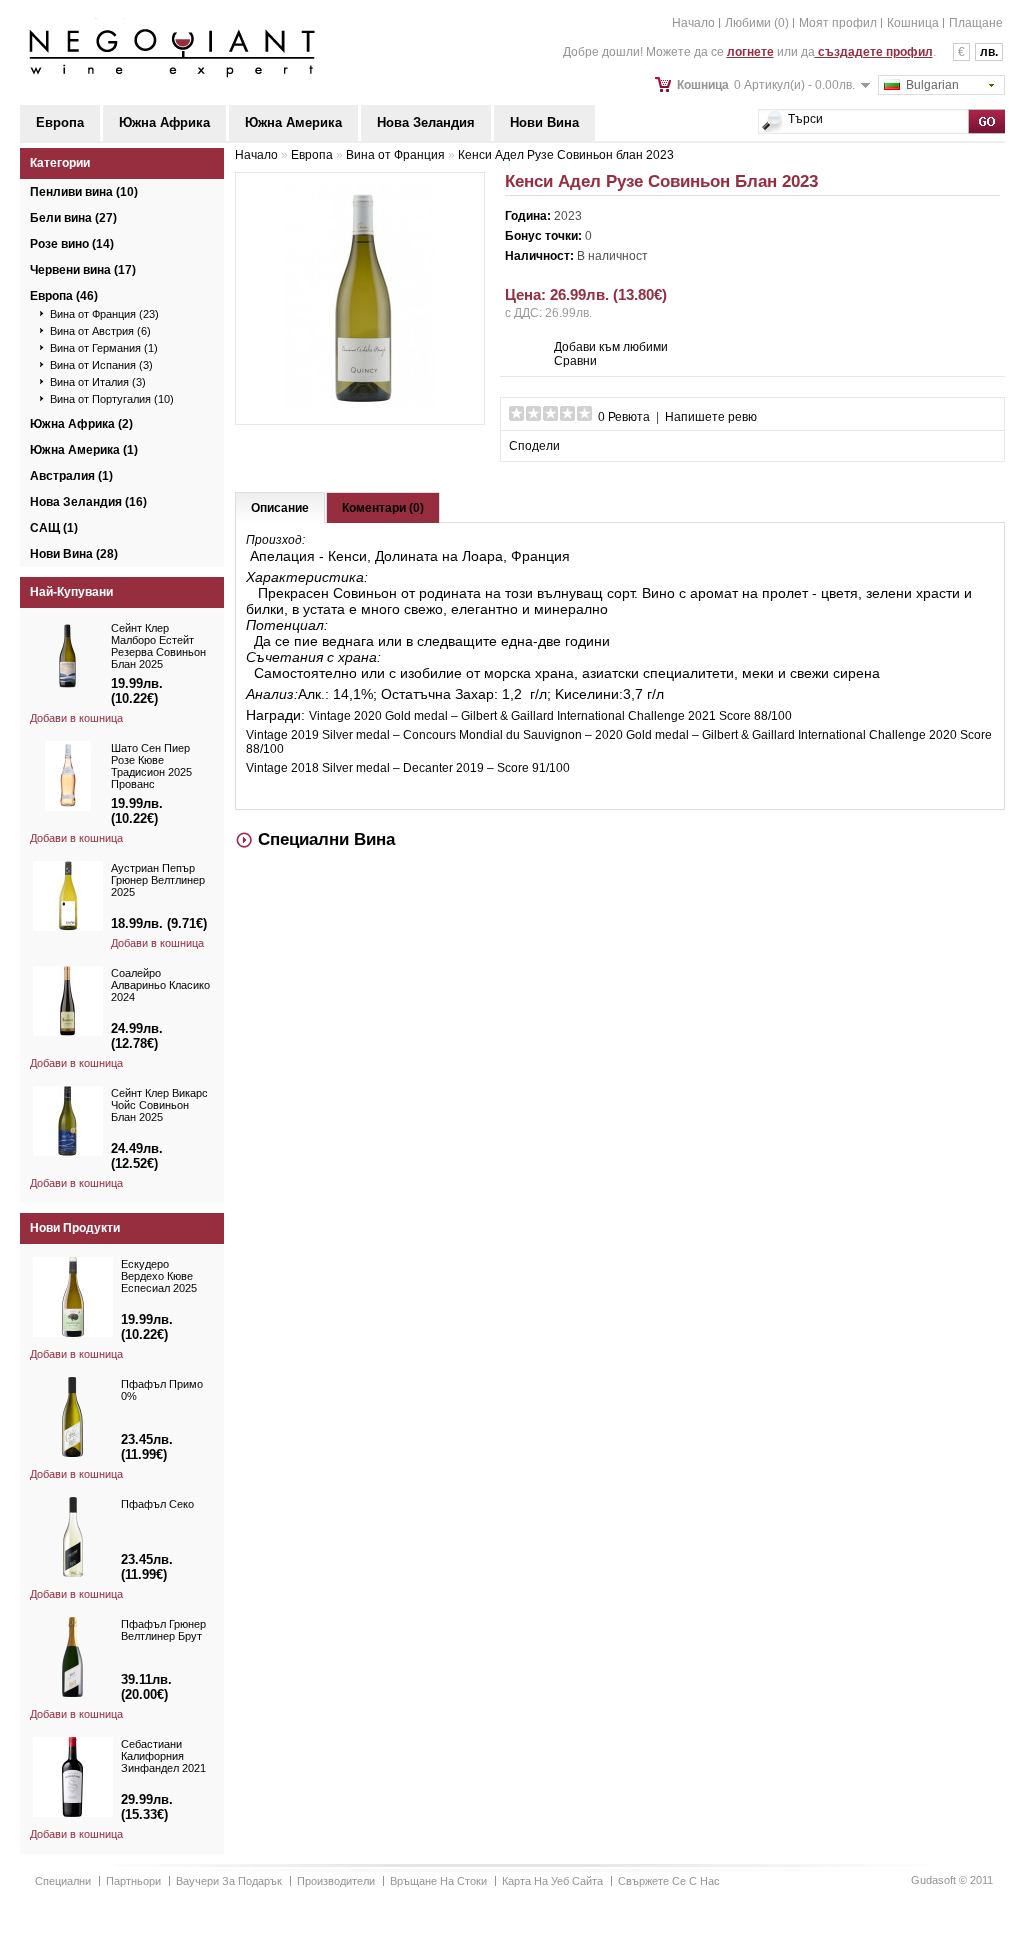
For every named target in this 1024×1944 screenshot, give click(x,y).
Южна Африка (164, 122)
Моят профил (838, 23)
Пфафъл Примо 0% (162, 1390)
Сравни (575, 361)
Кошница (913, 23)
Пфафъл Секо (157, 1504)
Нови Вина (544, 122)
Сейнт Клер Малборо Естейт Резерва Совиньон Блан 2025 (158, 646)
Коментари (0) (383, 508)
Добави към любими (611, 347)
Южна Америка (293, 122)
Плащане (976, 23)
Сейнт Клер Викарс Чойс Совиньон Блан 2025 (159, 1105)
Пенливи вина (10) (84, 192)
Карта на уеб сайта (552, 1881)
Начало (693, 23)
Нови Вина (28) (74, 554)
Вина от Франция (395, 155)
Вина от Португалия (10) (112, 399)
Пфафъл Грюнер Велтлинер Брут (163, 1630)
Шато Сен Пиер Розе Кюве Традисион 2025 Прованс (151, 766)
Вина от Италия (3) (98, 382)
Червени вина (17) (83, 270)
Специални (63, 1881)
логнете (750, 52)
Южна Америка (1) (84, 450)
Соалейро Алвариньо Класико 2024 (160, 985)
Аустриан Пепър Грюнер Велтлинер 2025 (158, 880)
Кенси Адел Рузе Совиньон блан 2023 (566, 155)
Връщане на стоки (438, 1881)
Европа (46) (64, 296)
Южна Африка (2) (81, 424)
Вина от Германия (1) (104, 348)
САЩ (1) (54, 528)
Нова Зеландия (426, 122)
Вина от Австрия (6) (100, 331)
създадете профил (874, 52)
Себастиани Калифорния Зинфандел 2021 (163, 1756)
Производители (336, 1881)
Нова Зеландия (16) (88, 502)
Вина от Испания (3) (101, 365)
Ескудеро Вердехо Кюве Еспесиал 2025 (159, 1276)
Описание (280, 508)
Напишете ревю (711, 417)
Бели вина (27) (73, 218)
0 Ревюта (624, 417)
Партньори (133, 1881)
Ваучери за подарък (229, 1881)
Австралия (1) (71, 476)
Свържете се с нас (669, 1881)
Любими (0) (757, 23)
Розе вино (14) (72, 244)
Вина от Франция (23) (104, 314)
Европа (60, 122)
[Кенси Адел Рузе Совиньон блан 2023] (360, 407)
